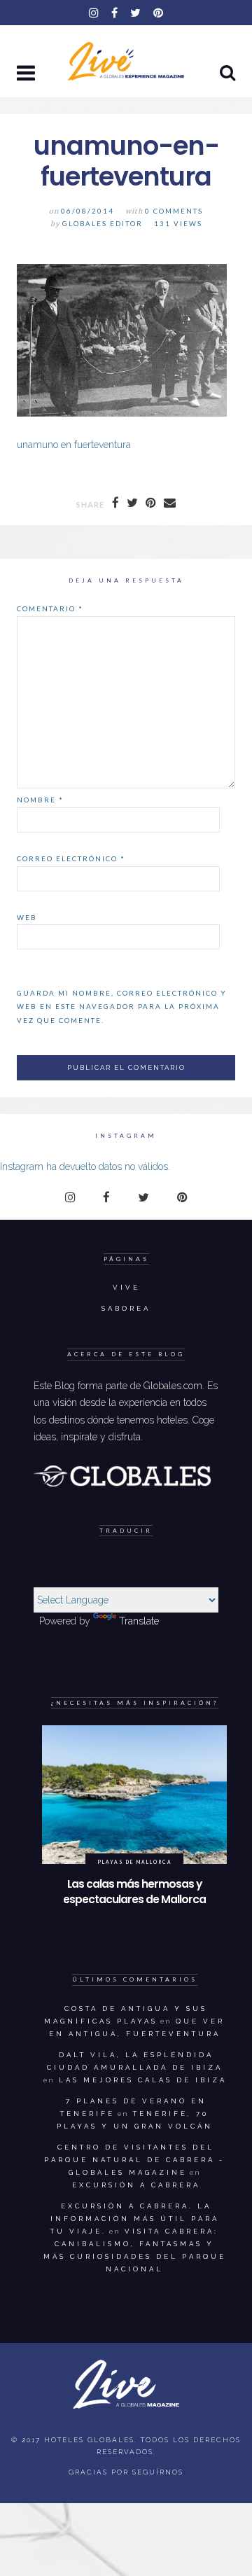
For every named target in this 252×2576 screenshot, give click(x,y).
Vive (126, 1287)
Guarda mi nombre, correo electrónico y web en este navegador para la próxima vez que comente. (122, 1007)
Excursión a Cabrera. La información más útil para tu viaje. (135, 2219)
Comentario (50, 608)
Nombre (40, 800)
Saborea (126, 1308)
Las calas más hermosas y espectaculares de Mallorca (134, 1892)
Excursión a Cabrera (136, 2185)
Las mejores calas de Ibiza (143, 2080)
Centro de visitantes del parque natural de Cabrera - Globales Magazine (134, 2160)
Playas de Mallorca (135, 1862)
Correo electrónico (71, 858)
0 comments (174, 211)
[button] (27, 74)
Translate (139, 1621)
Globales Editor (103, 224)
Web (27, 917)
